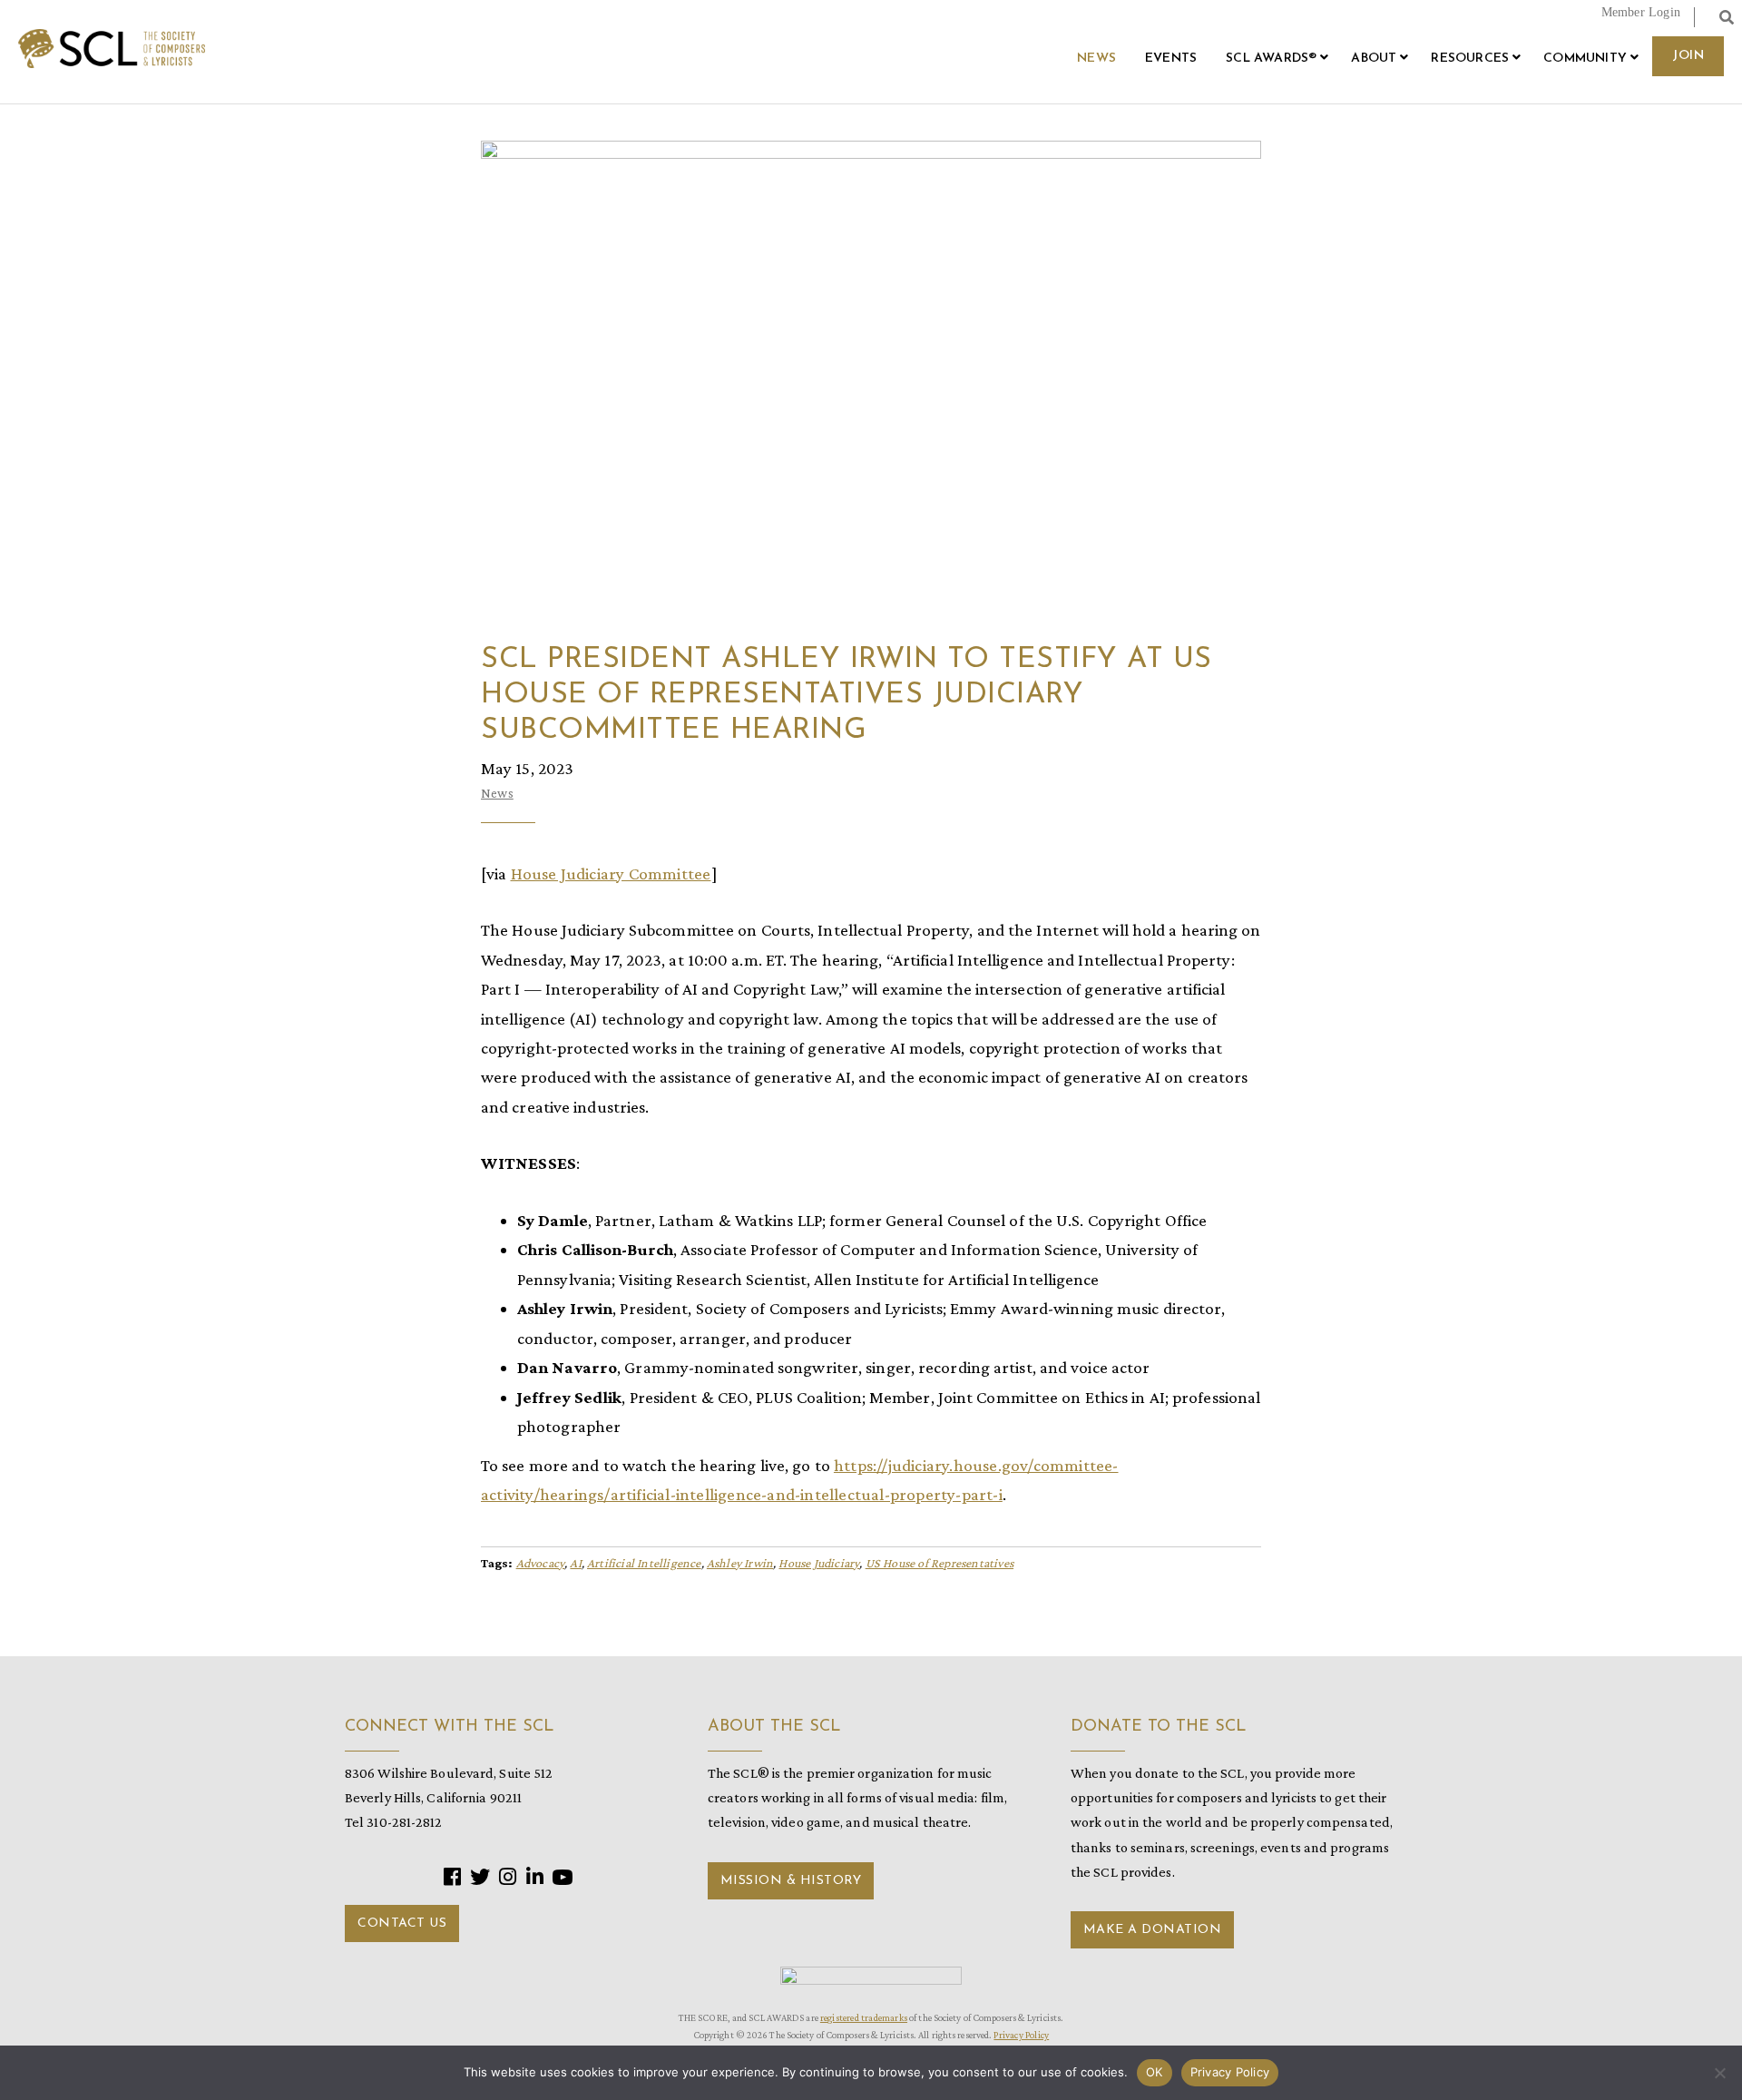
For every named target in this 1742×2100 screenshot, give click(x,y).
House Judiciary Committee (611, 873)
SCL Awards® (1271, 59)
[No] (1719, 2073)
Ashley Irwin (740, 1563)
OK (1155, 2072)
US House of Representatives (940, 1563)
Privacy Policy (1021, 2035)
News (1096, 59)
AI (575, 1563)
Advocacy (541, 1563)
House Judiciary (819, 1563)
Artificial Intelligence (644, 1563)
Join (1688, 56)
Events (1171, 59)
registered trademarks (864, 2017)
